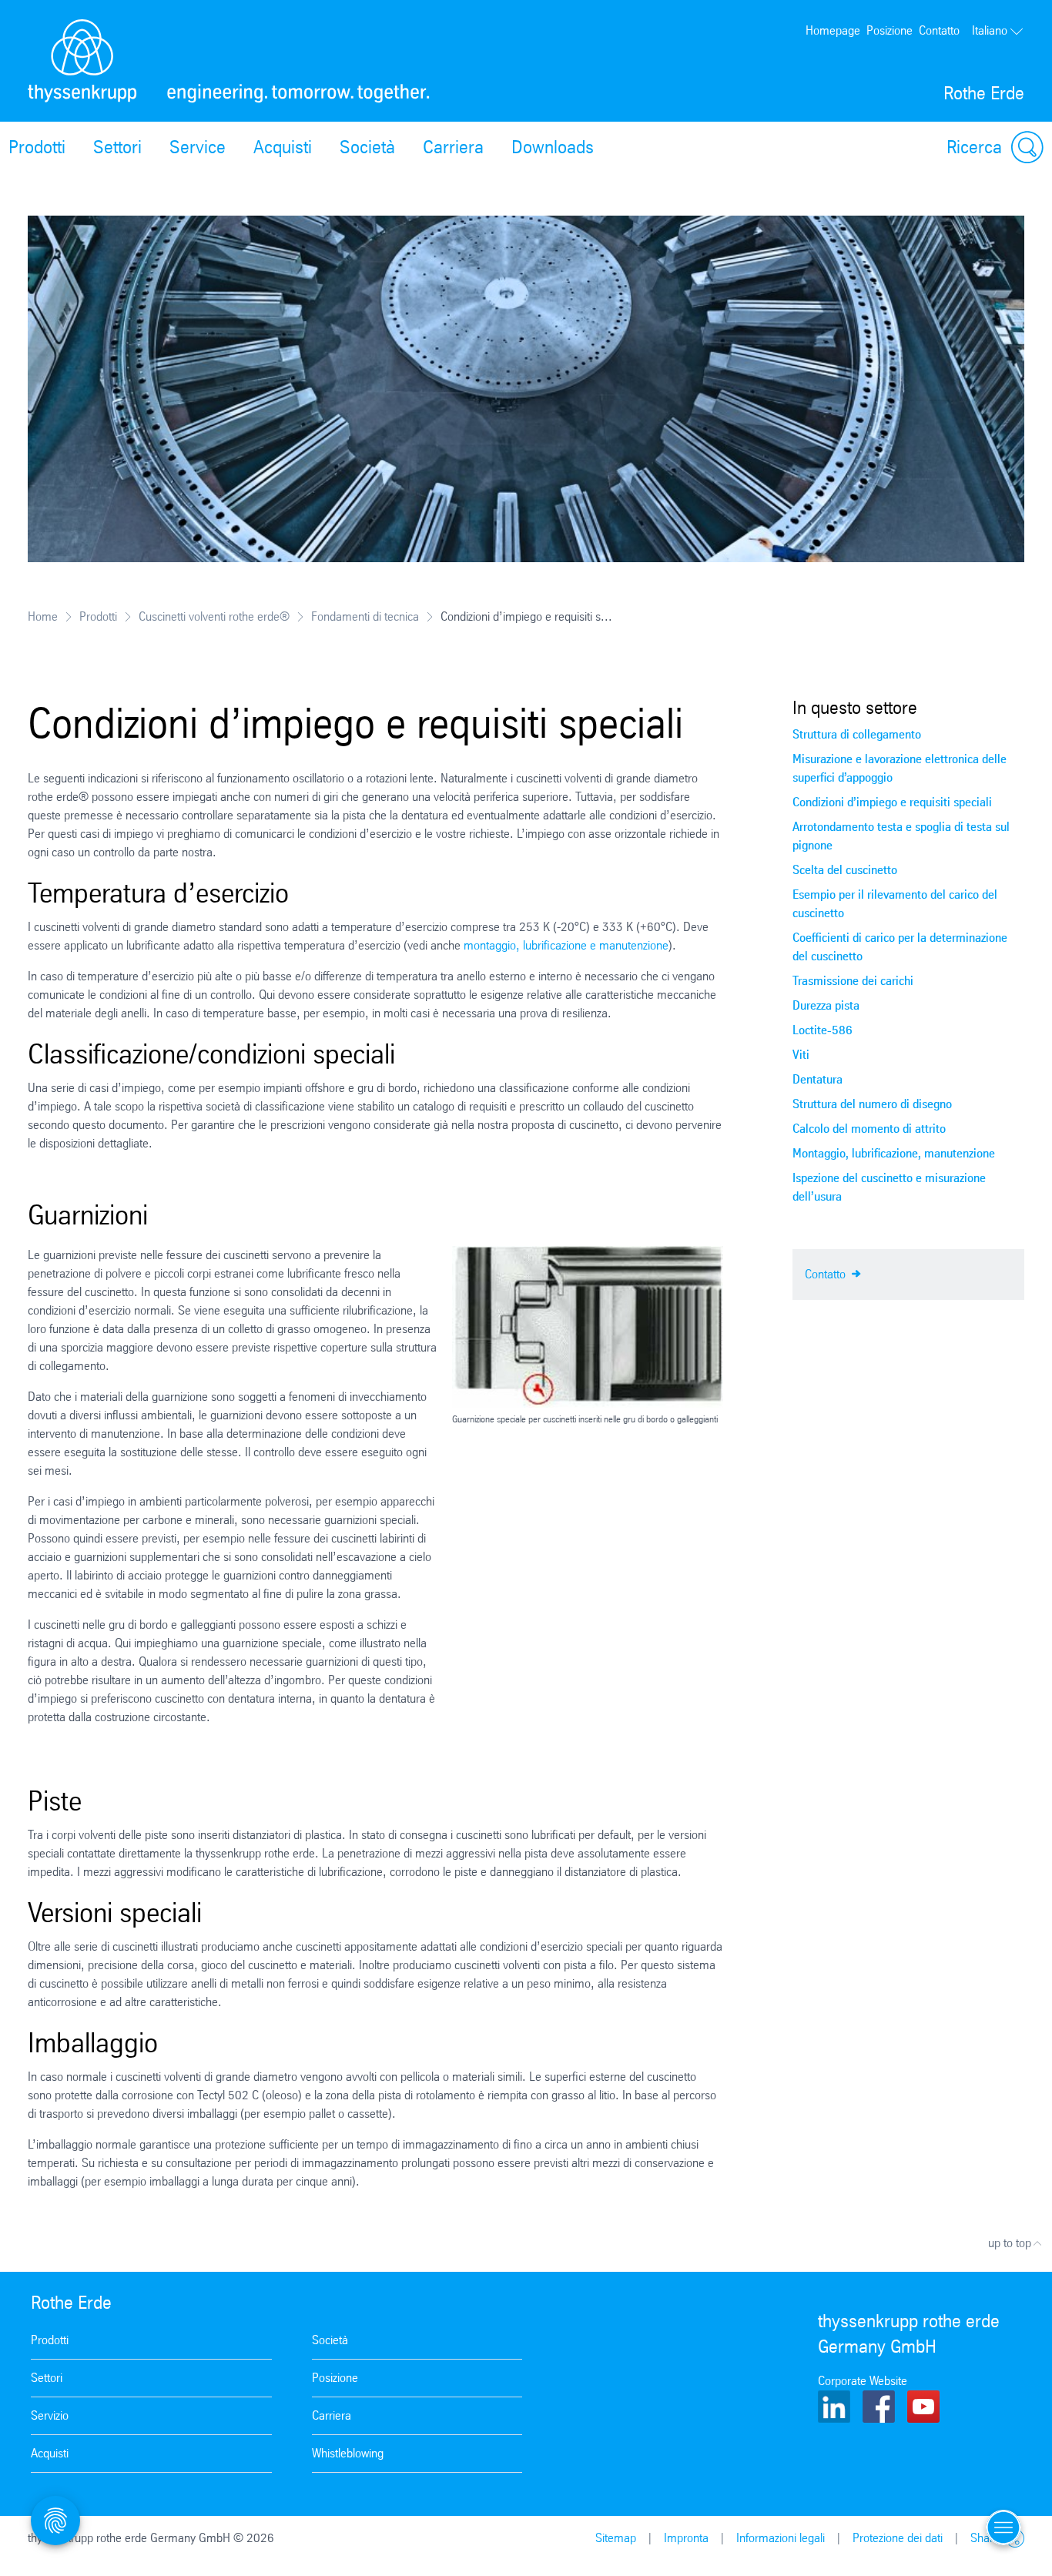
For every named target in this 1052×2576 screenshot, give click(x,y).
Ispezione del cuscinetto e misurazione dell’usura (889, 1187)
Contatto (939, 30)
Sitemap (616, 2538)
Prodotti (98, 616)
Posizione (890, 30)
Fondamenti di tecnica (365, 616)
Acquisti (283, 147)
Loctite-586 (823, 1030)
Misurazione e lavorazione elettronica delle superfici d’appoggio (900, 768)
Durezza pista (826, 1005)
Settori (117, 147)
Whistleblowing (348, 2453)
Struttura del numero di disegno (872, 1104)
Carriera (453, 147)
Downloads (553, 147)
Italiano (990, 30)
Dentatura (817, 1079)
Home (43, 616)
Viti (801, 1055)
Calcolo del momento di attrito (869, 1129)
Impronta (686, 2538)
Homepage (833, 30)
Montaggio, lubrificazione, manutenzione (894, 1153)
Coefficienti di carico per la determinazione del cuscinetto (900, 947)
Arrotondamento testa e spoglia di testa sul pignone (901, 836)
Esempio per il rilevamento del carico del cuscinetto (895, 904)
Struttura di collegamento (857, 734)
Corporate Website (863, 2381)
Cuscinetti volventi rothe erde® (214, 616)
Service (198, 147)
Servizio (50, 2415)
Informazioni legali (781, 2538)
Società (367, 147)
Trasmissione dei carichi (853, 981)
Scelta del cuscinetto (845, 870)
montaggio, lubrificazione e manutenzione (566, 945)
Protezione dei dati (898, 2538)
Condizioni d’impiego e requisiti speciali (892, 802)
